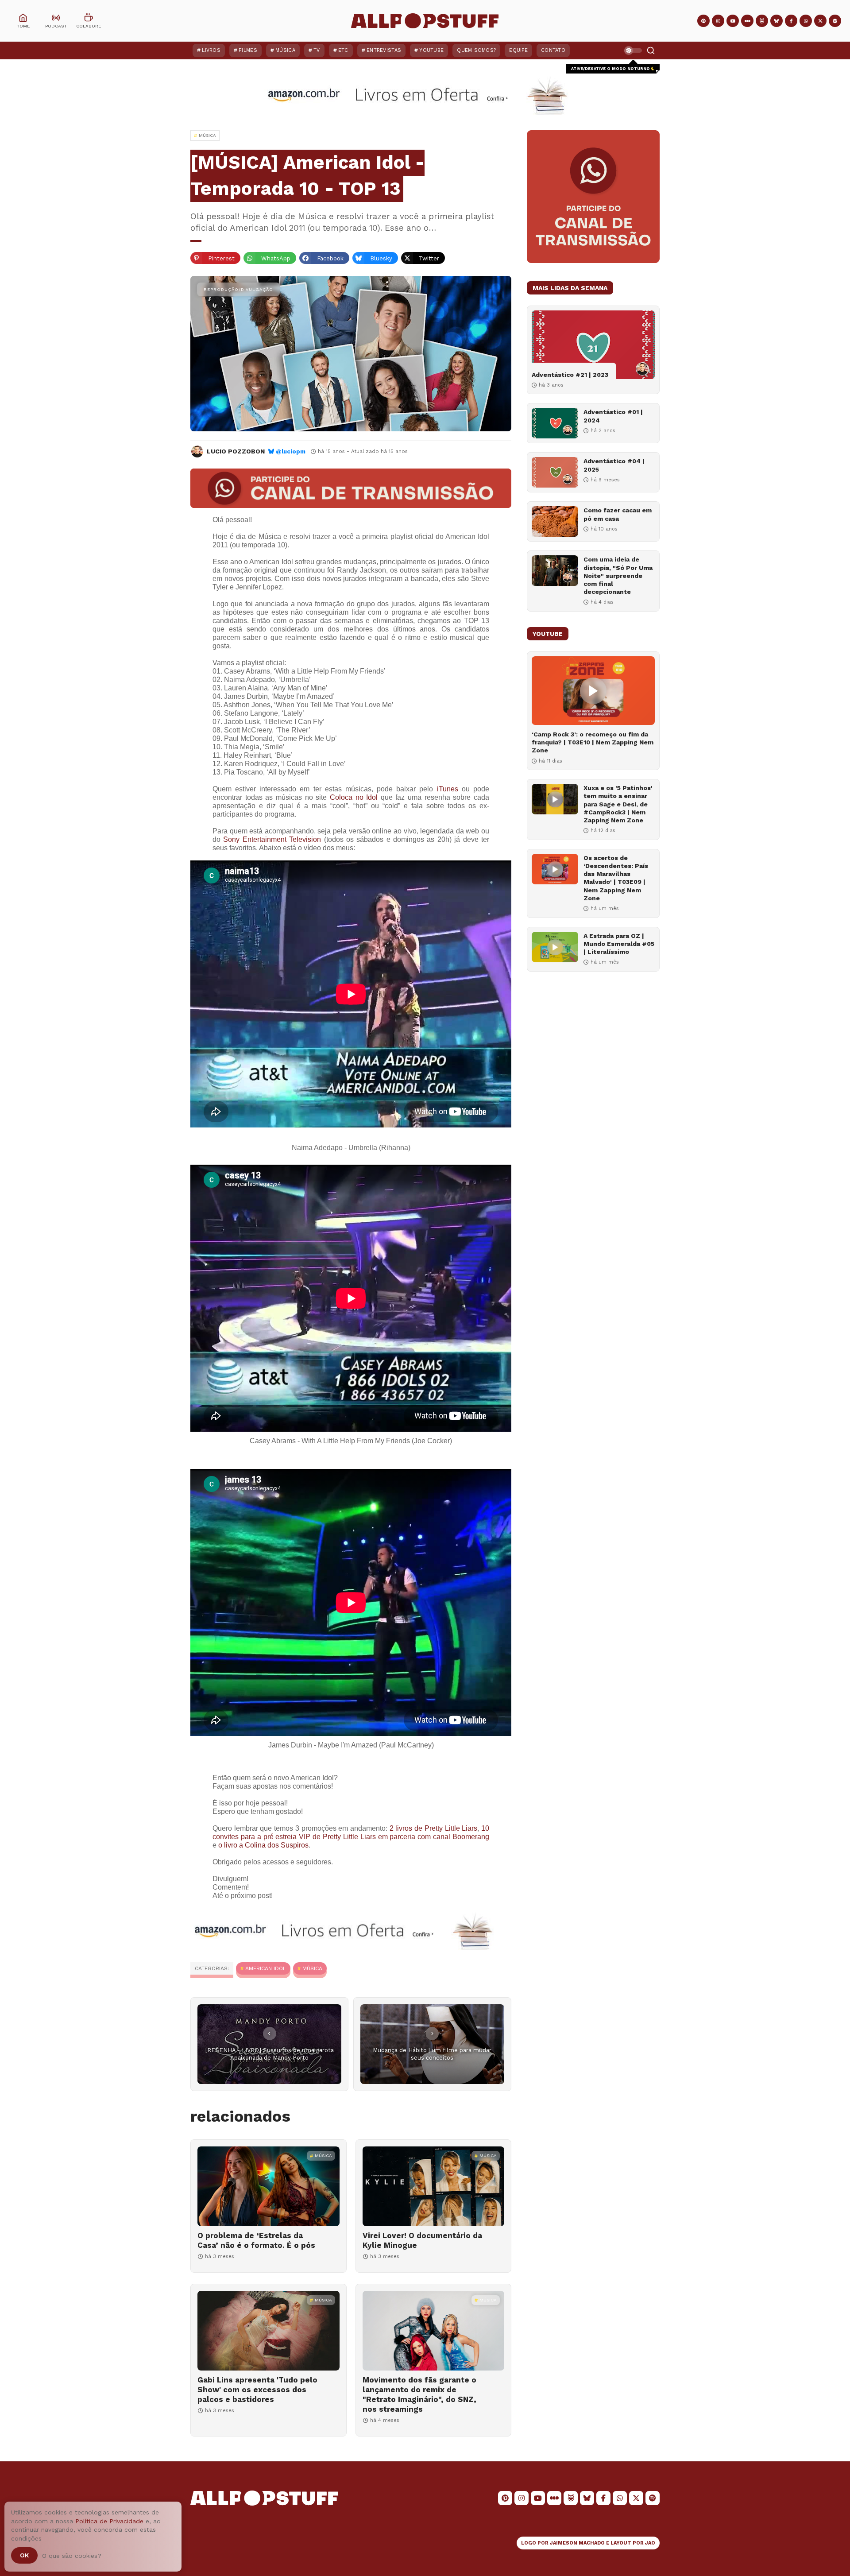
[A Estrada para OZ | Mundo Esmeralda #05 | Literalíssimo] (555, 947)
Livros (211, 50)
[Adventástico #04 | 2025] (555, 472)
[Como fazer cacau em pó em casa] (555, 521)
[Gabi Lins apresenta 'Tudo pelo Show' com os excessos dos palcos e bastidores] (269, 2331)
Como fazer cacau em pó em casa (618, 514)
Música (285, 50)
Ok (24, 2555)
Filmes (248, 50)
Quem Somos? (476, 50)
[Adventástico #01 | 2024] (555, 423)
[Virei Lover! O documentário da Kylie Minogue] (434, 2186)
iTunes (448, 789)
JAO (650, 2543)
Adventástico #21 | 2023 (570, 375)
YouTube (431, 50)
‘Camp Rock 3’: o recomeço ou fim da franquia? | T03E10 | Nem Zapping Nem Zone (593, 742)
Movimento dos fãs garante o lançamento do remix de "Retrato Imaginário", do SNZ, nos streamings (419, 2394)
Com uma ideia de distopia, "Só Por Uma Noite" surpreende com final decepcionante (618, 575)
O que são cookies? (72, 2556)
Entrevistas (384, 50)
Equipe (518, 50)
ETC (343, 50)
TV (317, 50)
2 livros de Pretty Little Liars (434, 1828)
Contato (553, 50)
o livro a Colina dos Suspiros (263, 1845)
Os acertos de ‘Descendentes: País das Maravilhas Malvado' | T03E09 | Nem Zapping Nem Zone (616, 878)
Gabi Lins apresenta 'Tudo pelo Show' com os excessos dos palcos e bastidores (257, 2390)
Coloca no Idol (354, 797)
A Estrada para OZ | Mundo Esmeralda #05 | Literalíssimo (619, 944)
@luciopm (291, 451)
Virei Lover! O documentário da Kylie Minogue (422, 2240)
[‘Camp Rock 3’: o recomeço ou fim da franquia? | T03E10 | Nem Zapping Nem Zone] (593, 691)
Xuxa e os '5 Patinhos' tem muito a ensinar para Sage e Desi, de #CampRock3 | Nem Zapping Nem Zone (618, 804)
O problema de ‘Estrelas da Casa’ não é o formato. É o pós (256, 2240)
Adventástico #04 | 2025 (614, 465)
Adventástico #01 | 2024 (613, 416)
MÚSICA (312, 1968)
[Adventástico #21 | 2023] (593, 345)
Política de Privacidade (109, 2521)
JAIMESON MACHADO (577, 2543)
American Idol (266, 1968)
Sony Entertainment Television (272, 839)
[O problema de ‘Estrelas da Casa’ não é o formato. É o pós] (269, 2186)
